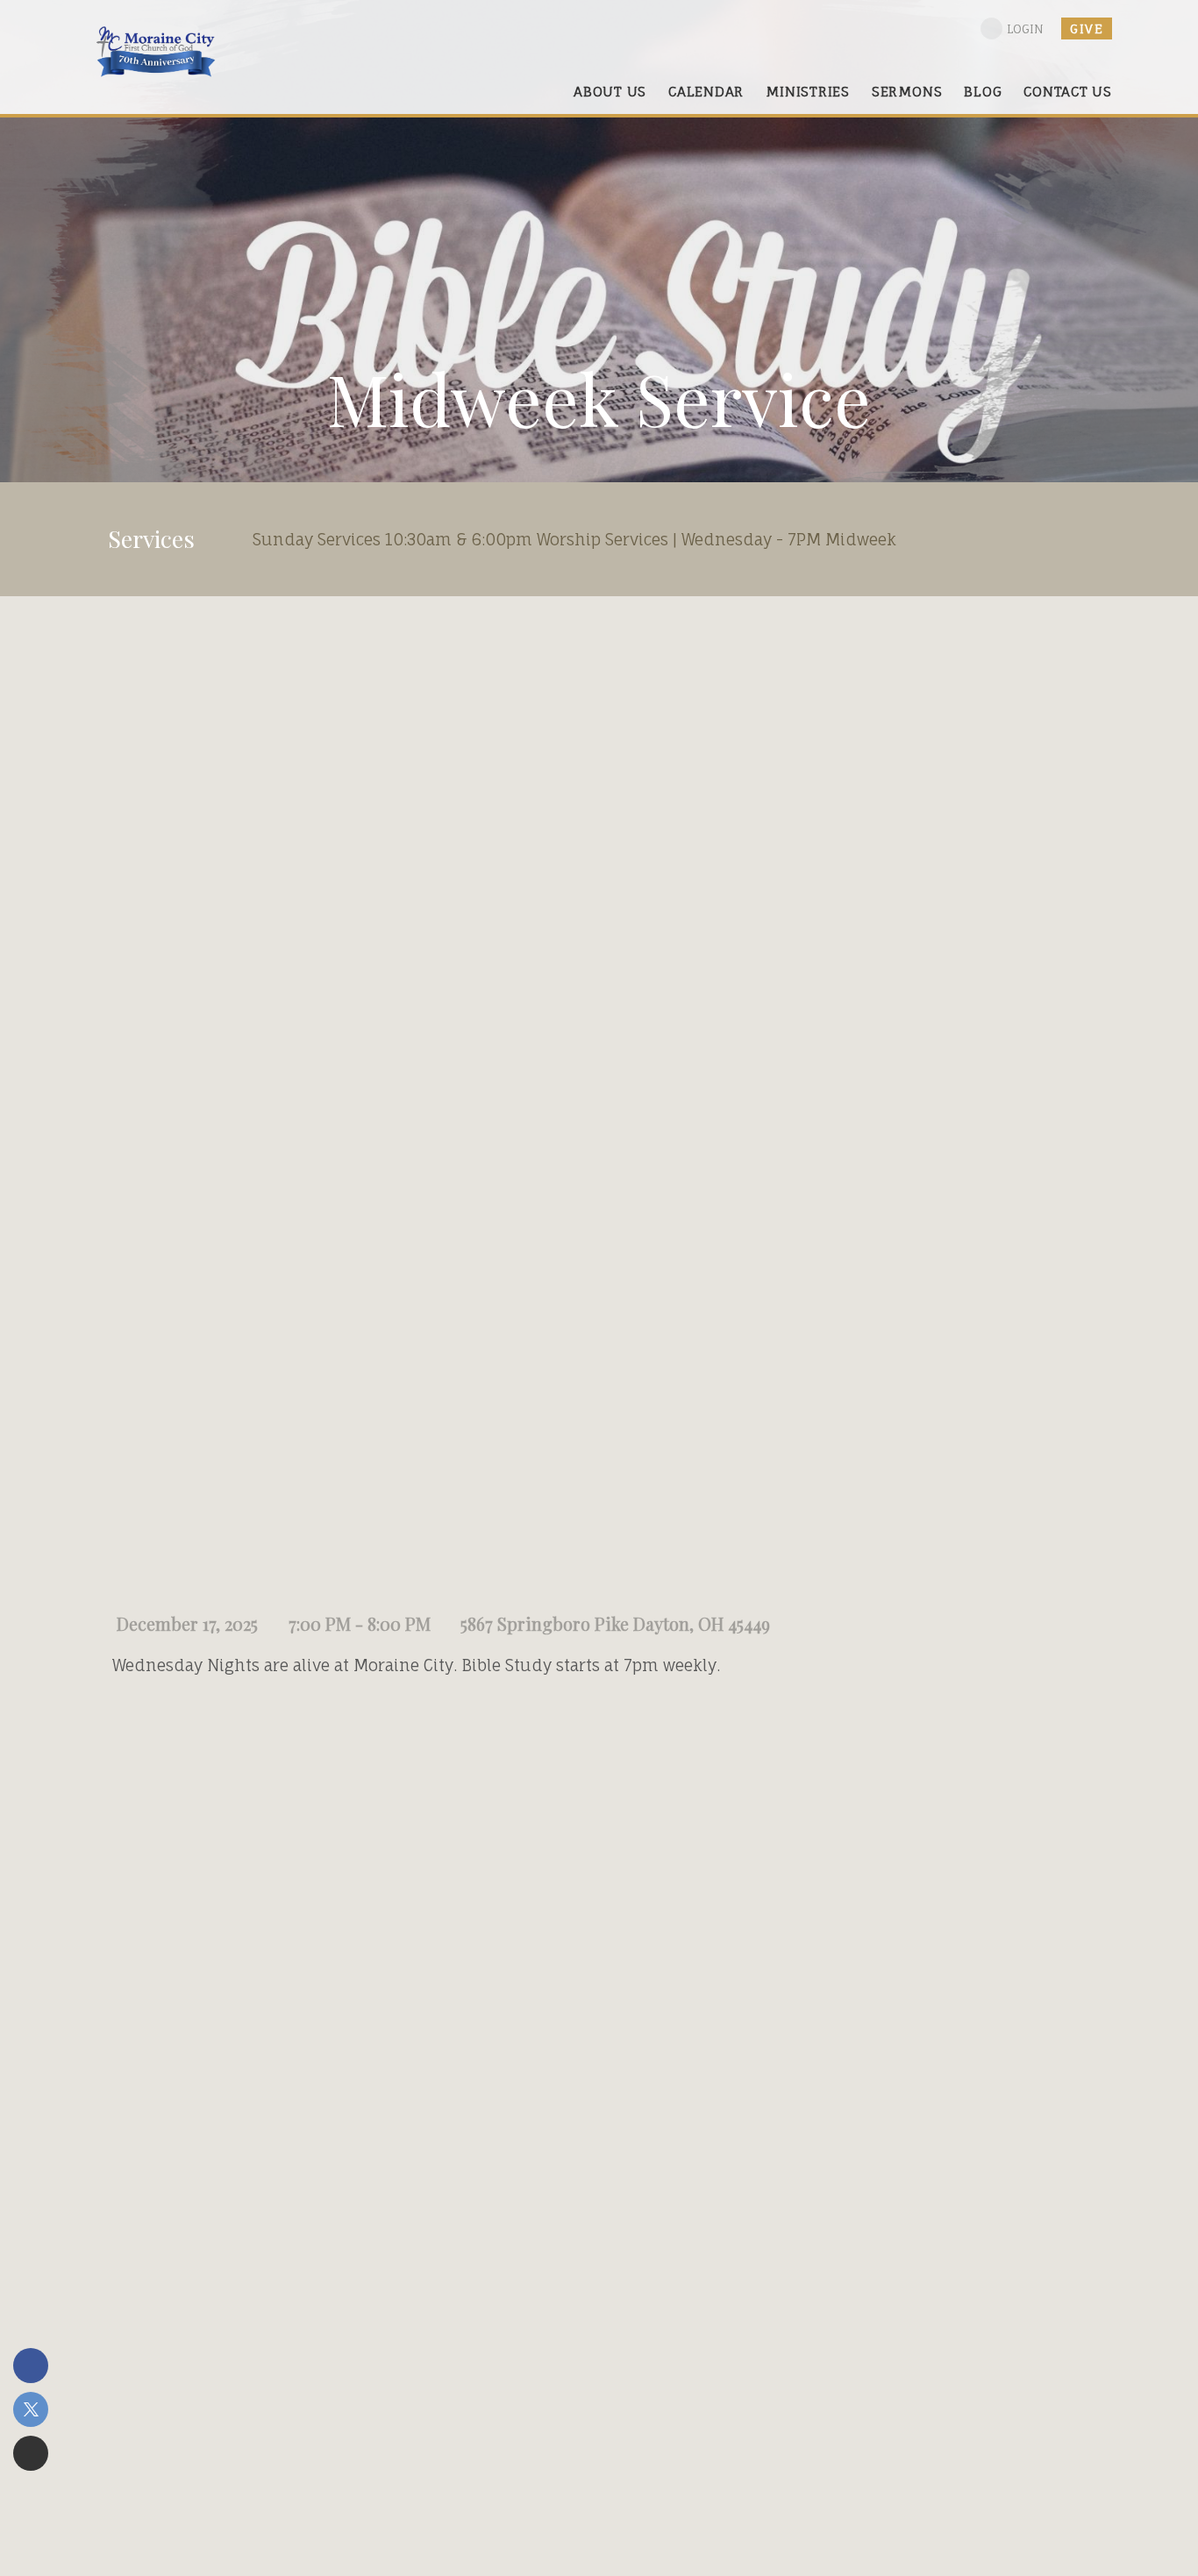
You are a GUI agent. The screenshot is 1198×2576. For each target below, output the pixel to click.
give (1087, 28)
